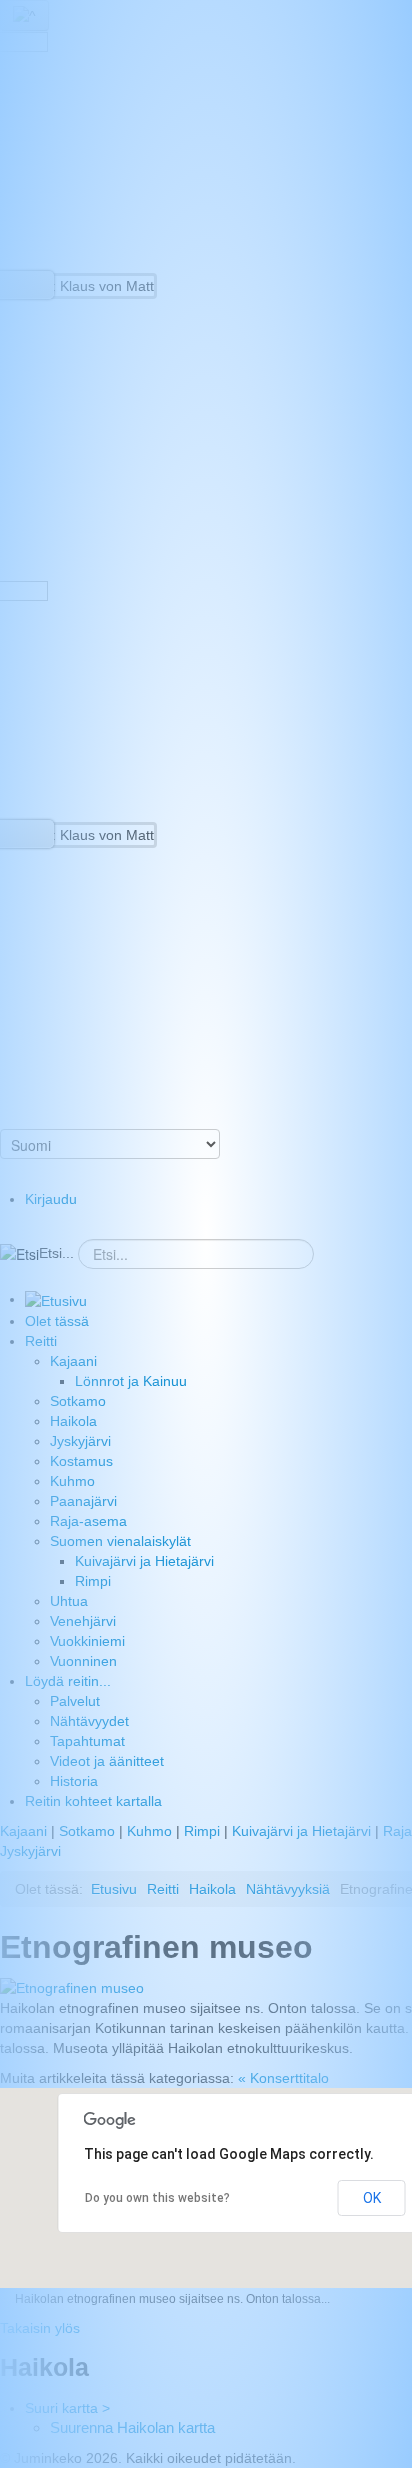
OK (372, 2198)
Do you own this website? (157, 2198)
